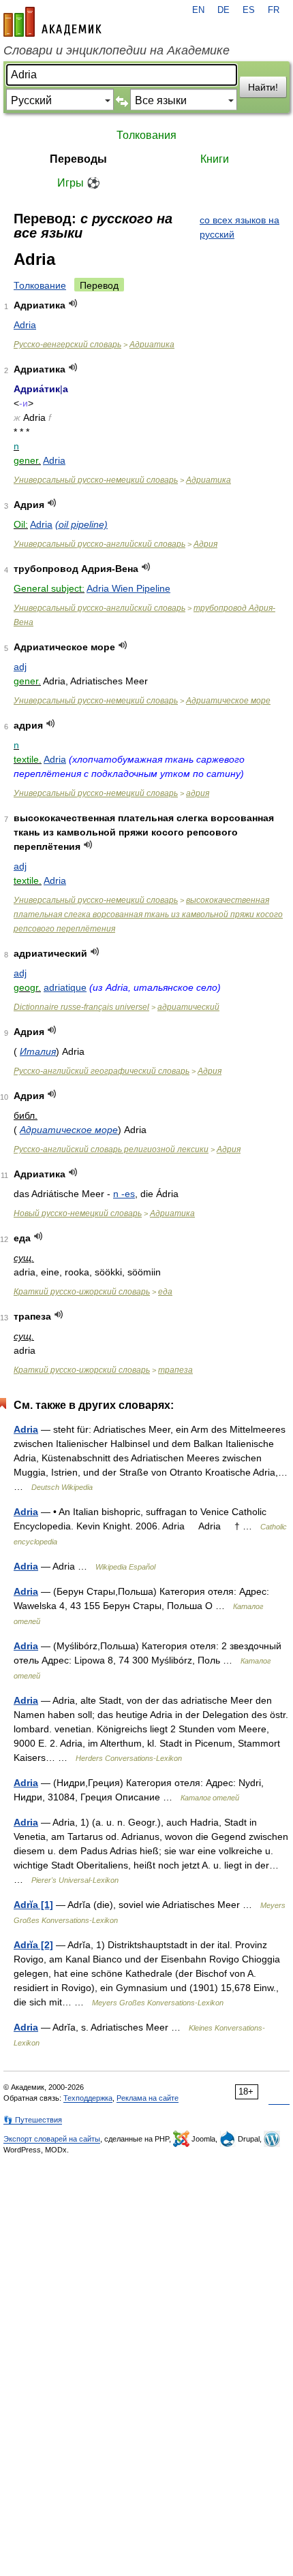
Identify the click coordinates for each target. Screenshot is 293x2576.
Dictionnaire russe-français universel (81, 1007)
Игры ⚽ (79, 183)
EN (198, 10)
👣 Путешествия (33, 2120)
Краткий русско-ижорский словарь (82, 1292)
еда (165, 1292)
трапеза (175, 1370)
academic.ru (52, 22)
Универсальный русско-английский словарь (99, 544)
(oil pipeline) (81, 524)
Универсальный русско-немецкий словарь (96, 480)
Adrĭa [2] (33, 1945)
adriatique (65, 987)
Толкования (146, 135)
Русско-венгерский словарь (67, 345)
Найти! (263, 87)
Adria (25, 325)
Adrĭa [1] (33, 1905)
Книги (215, 159)
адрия (198, 793)
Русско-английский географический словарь (102, 1071)
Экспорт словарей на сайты (52, 2139)
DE (223, 10)
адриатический (188, 1007)
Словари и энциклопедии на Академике (117, 50)
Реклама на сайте (148, 2098)
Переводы (78, 159)
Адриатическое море (228, 701)
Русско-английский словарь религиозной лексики (111, 1149)
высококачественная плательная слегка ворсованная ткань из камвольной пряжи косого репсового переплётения (148, 915)
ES (249, 10)
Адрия (205, 544)
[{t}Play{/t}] (73, 303)
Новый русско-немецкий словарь (78, 1213)
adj (20, 667)
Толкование (40, 285)
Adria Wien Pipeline (128, 588)
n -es (124, 1194)
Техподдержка (88, 2098)
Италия (38, 1051)
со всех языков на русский (240, 227)
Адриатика (152, 345)
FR (274, 10)
